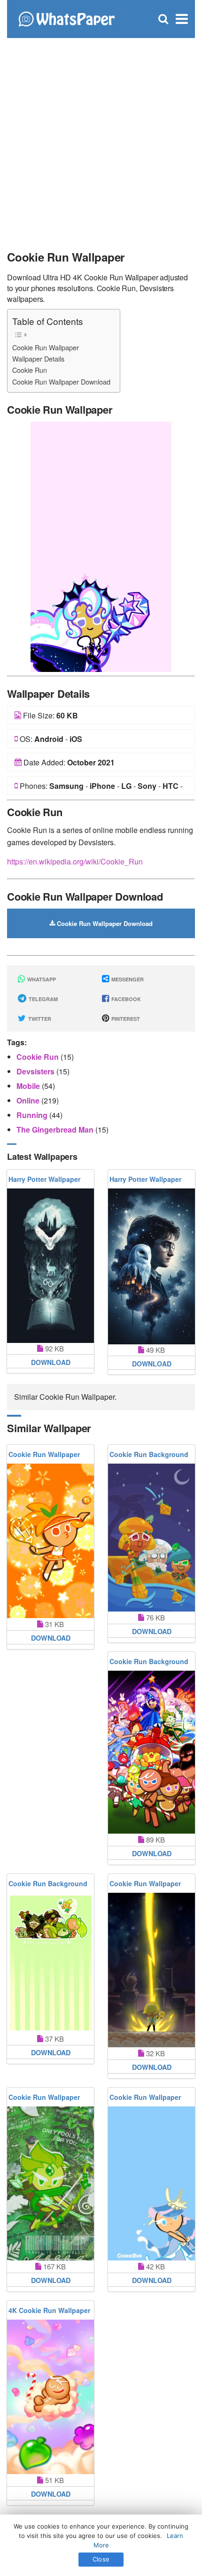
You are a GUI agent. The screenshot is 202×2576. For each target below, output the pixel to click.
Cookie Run (30, 370)
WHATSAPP (41, 979)
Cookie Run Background (149, 1454)
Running (33, 1115)
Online (29, 1100)
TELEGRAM (43, 999)
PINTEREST (125, 1019)
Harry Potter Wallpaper (44, 1179)
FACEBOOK (125, 999)
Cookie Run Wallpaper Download (61, 382)
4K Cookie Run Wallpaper (49, 2310)
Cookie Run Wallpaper (46, 347)
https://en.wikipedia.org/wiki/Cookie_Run (75, 861)
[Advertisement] (101, 139)
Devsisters (36, 1071)
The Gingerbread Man (56, 1130)
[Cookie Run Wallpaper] (101, 546)
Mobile (29, 1086)
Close (101, 2559)
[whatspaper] (66, 18)
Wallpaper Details (38, 359)
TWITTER (39, 1019)
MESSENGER (127, 979)
